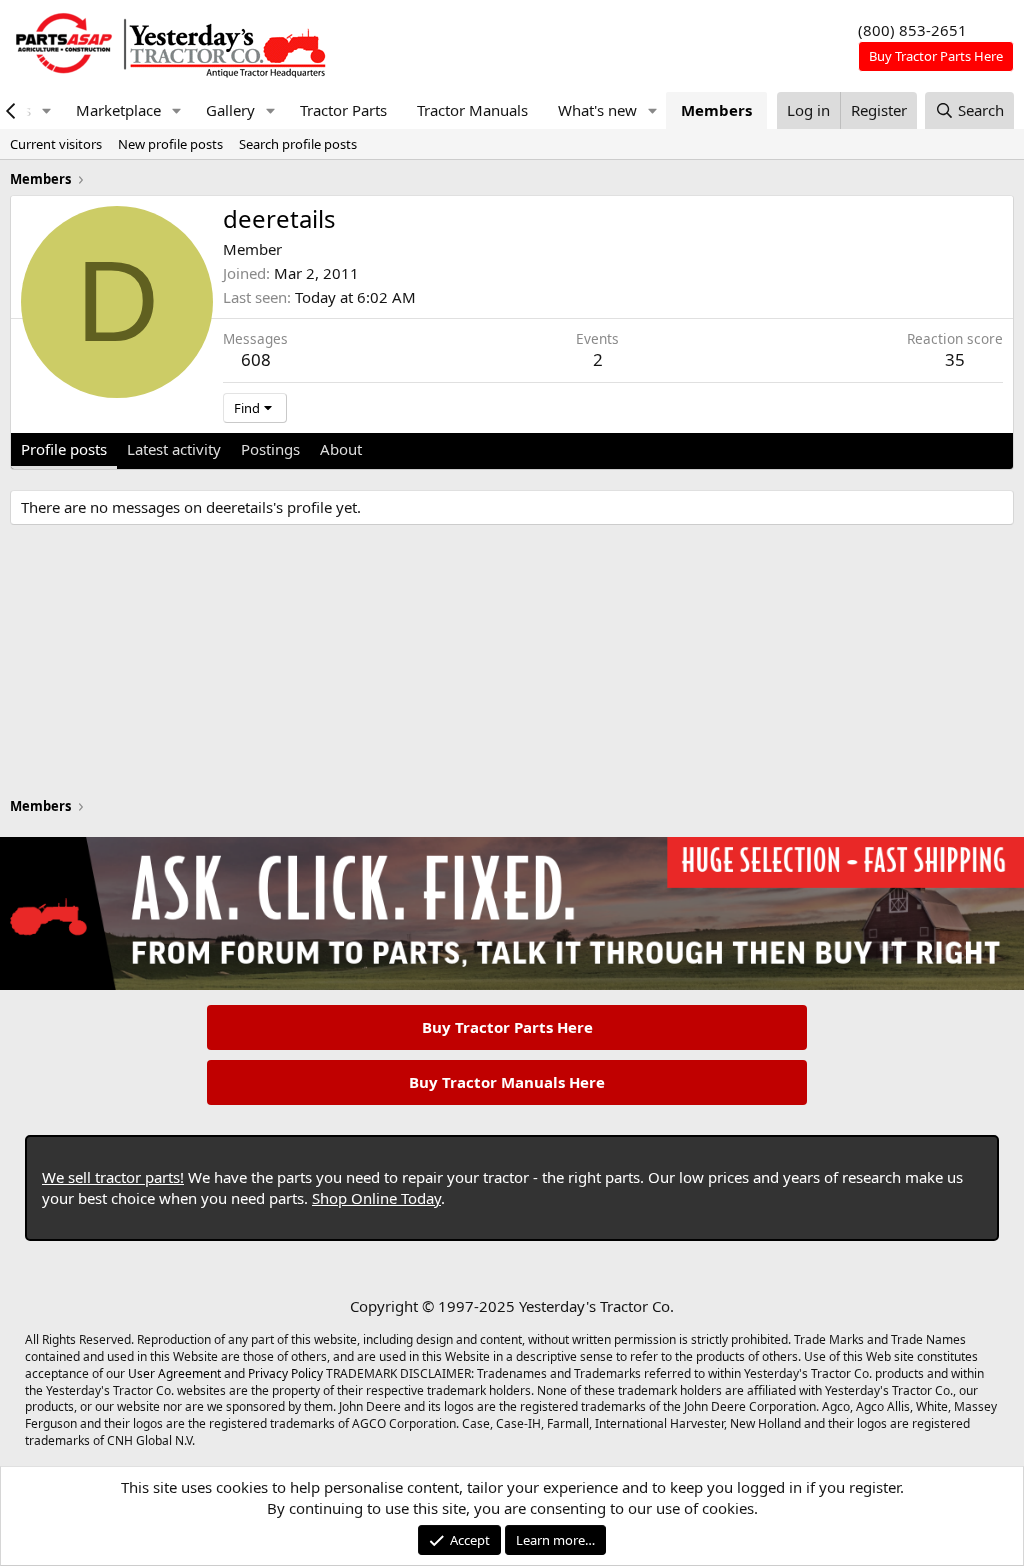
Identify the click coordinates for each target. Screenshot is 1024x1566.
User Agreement (174, 1373)
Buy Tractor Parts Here (507, 1027)
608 (256, 359)
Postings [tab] (270, 449)
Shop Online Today (376, 1198)
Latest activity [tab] (174, 449)
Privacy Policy (285, 1373)
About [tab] (341, 449)
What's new (597, 110)
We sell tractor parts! (113, 1177)
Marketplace (118, 110)
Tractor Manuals (472, 110)
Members (716, 110)
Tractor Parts (343, 110)
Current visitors (56, 144)
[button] (47, 110)
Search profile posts (298, 144)
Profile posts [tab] (64, 449)
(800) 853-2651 (912, 30)
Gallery (230, 110)
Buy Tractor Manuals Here (507, 1082)
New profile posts (170, 144)
